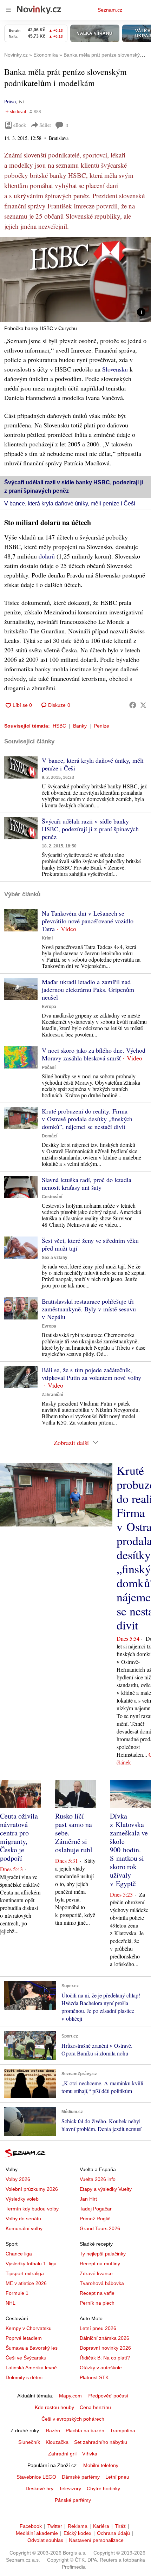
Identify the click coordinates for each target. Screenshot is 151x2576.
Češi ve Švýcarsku (26, 2358)
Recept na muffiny (100, 2264)
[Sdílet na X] (143, 705)
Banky (80, 726)
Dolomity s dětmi (24, 2377)
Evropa (49, 1007)
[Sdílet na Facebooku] (133, 705)
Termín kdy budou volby (32, 2209)
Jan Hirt (88, 2199)
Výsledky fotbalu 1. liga (31, 2264)
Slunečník (29, 2442)
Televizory (70, 2488)
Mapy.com (70, 2396)
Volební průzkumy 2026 (32, 2189)
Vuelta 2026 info (98, 2179)
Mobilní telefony (101, 2465)
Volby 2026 (18, 2179)
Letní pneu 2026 (98, 2328)
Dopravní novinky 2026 (105, 2348)
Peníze (101, 726)
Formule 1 (17, 2293)
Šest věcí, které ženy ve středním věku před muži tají (90, 1244)
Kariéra (101, 2526)
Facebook (31, 2526)
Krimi (47, 938)
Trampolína (123, 2430)
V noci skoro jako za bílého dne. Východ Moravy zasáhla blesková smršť (94, 1054)
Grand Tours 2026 (100, 2228)
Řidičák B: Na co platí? (105, 2358)
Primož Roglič (95, 2219)
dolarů (47, 556)
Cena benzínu (95, 2407)
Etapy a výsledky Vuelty (106, 2189)
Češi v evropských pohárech (73, 2419)
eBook (20, 125)
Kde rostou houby (54, 2407)
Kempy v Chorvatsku (29, 2328)
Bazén (53, 2430)
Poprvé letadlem (24, 2338)
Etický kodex (77, 2533)
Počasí (49, 1067)
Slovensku (115, 369)
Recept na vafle (97, 2293)
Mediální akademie (37, 2533)
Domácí (50, 1136)
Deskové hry (40, 2488)
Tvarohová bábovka (102, 2283)
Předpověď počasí (108, 2396)
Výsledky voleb (22, 2199)
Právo (10, 101)
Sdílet (45, 125)
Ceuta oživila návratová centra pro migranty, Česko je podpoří (19, 1837)
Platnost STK (94, 2377)
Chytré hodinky (103, 2488)
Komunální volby (24, 2228)
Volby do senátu (23, 2219)
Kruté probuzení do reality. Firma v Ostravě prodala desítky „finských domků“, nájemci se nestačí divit (87, 1119)
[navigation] (8, 10)
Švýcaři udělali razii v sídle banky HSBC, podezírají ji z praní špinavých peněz (90, 829)
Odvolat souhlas (45, 2540)
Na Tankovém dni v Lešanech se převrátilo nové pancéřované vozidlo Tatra (88, 921)
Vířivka (90, 2454)
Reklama (78, 2526)
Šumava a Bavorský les (32, 2348)
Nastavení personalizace (96, 2540)
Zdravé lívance (96, 2273)
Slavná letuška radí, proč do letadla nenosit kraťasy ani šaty (87, 1183)
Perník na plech (97, 2303)
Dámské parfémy (81, 2477)
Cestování (52, 1197)
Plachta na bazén (85, 2430)
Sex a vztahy (55, 1258)
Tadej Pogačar (96, 2209)
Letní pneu (117, 2477)
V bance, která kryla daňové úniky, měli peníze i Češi (70, 503)
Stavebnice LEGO (36, 2477)
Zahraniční (52, 1395)
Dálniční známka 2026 (104, 2338)
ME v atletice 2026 (26, 2283)
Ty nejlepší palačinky (103, 2254)
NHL (11, 2303)
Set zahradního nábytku (101, 2442)
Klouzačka (57, 2442)
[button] (75, 279)
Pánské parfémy (73, 2500)
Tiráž (120, 2526)
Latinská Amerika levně (31, 2368)
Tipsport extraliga (25, 2273)
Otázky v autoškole (101, 2368)
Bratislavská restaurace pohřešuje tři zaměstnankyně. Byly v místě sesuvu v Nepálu (89, 1309)
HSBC (59, 726)
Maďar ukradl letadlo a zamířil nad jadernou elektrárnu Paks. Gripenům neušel (88, 989)
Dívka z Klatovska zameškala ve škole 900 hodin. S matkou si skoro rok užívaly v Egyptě (129, 1850)
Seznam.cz (110, 10)
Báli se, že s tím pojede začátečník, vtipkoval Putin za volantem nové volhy (91, 1374)
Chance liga (19, 2254)
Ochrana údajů (113, 2533)
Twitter (55, 2526)
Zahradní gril (62, 2454)
